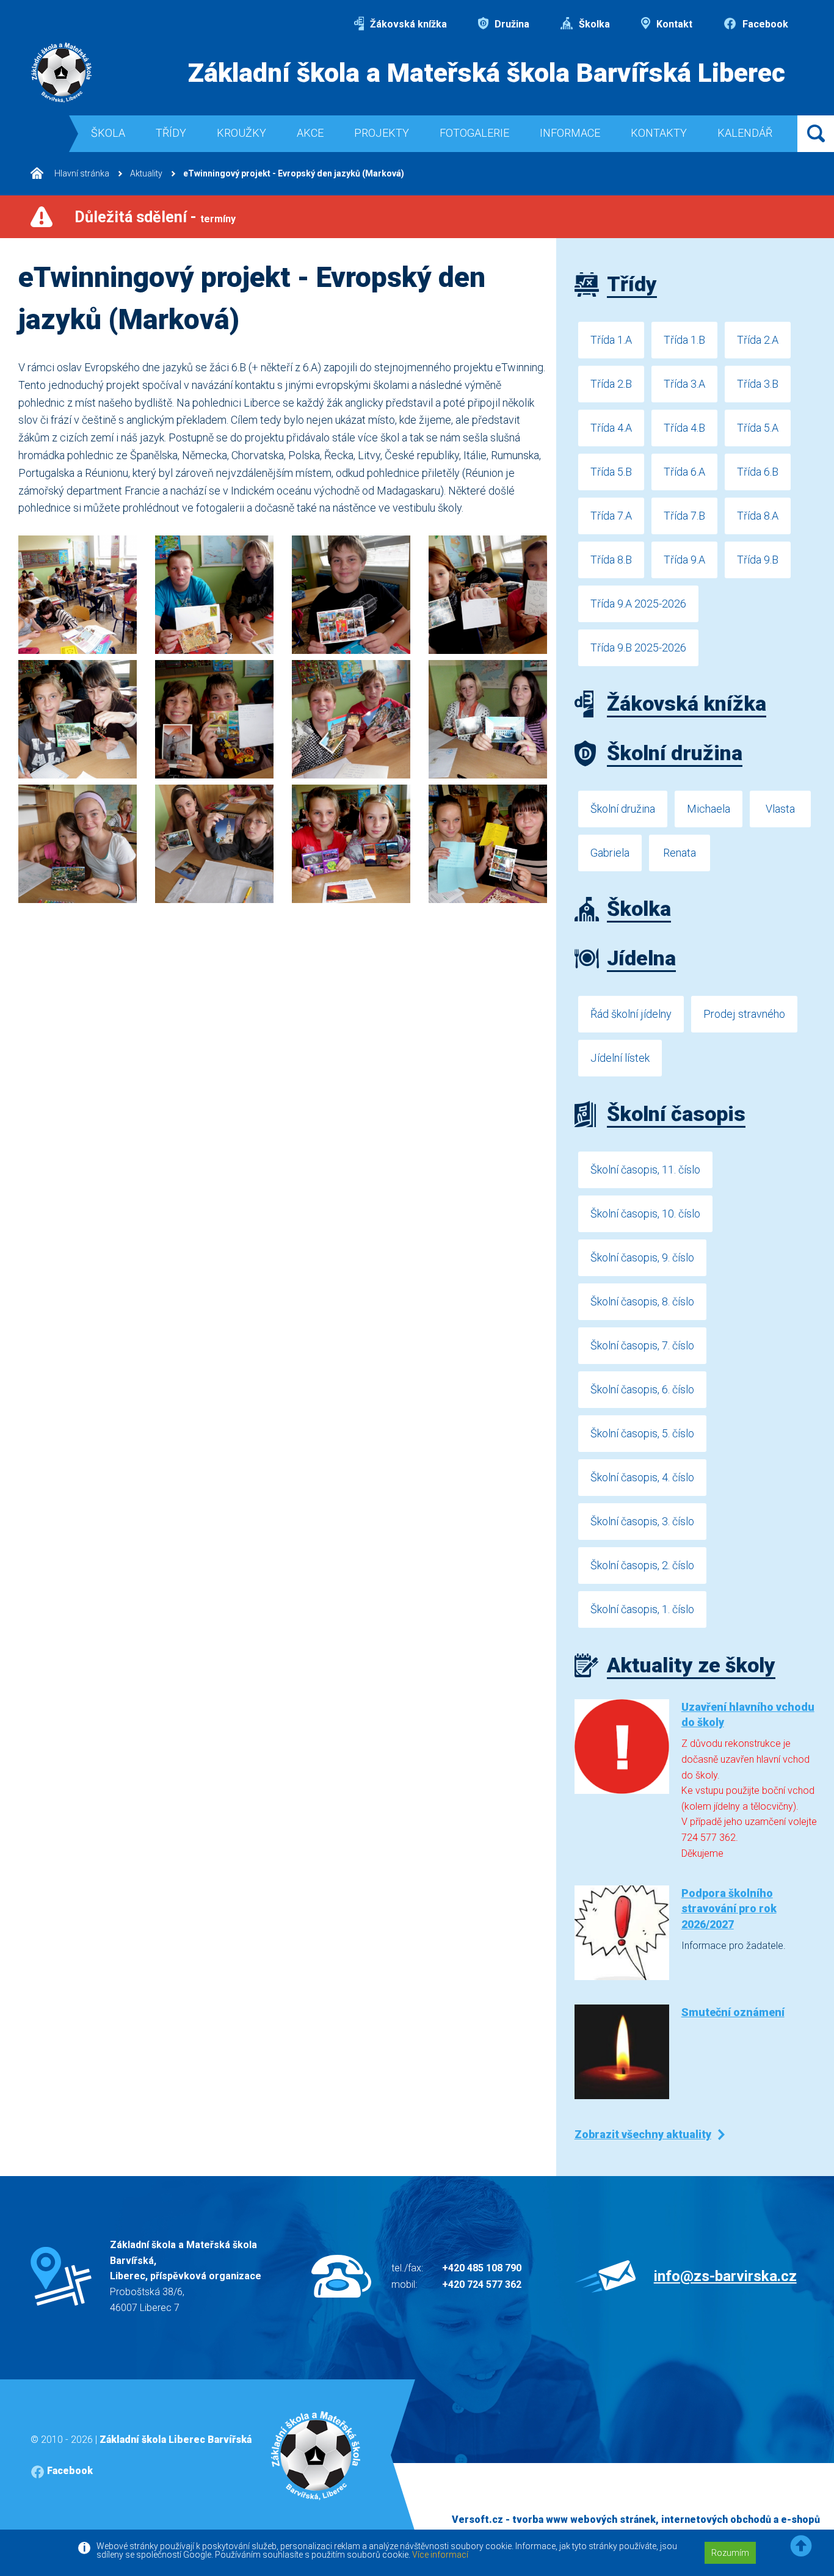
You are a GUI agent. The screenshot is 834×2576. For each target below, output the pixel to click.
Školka (593, 24)
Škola (108, 133)
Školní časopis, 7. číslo (642, 1345)
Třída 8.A (758, 516)
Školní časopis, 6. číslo (642, 1389)
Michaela (709, 809)
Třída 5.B (611, 472)
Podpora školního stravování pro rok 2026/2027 (729, 1908)
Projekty (382, 133)
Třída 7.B (684, 516)
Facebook (764, 24)
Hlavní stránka (81, 173)
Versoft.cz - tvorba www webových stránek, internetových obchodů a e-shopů (636, 2520)
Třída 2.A (758, 340)
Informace (570, 133)
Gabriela (610, 853)
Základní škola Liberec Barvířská (176, 2440)
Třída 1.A (611, 340)
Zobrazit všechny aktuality (643, 2134)
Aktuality (146, 173)
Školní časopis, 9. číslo (642, 1257)
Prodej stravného (744, 1014)
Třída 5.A (758, 428)
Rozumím (730, 2553)
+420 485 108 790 (482, 2268)
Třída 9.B (758, 560)
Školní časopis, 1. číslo (642, 1609)
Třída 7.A (611, 516)
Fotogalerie (474, 133)
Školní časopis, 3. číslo (642, 1521)
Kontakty (659, 133)
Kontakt (673, 24)
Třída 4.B (684, 428)
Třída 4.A (611, 428)
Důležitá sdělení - (155, 217)
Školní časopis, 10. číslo (645, 1214)
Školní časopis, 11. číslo (645, 1170)
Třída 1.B (684, 340)
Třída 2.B (611, 384)
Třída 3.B (758, 384)
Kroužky (241, 133)
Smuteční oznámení (733, 2012)
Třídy (171, 133)
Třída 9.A (684, 560)
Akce (310, 133)
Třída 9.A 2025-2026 (638, 604)
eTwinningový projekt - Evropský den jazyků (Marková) (294, 173)
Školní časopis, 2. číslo (642, 1565)
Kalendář (745, 133)
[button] (801, 2546)
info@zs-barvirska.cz (725, 2276)
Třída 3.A (684, 384)
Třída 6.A (684, 472)
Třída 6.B (758, 472)
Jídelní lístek (620, 1058)
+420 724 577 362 (482, 2284)
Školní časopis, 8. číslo (642, 1301)
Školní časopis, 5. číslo (642, 1433)
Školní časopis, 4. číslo (642, 1477)
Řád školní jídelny (631, 1014)
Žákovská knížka (407, 24)
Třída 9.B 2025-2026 (638, 648)
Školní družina (623, 809)
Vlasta (780, 809)
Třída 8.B (611, 560)
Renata (680, 853)
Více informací (440, 2555)
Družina (511, 24)
